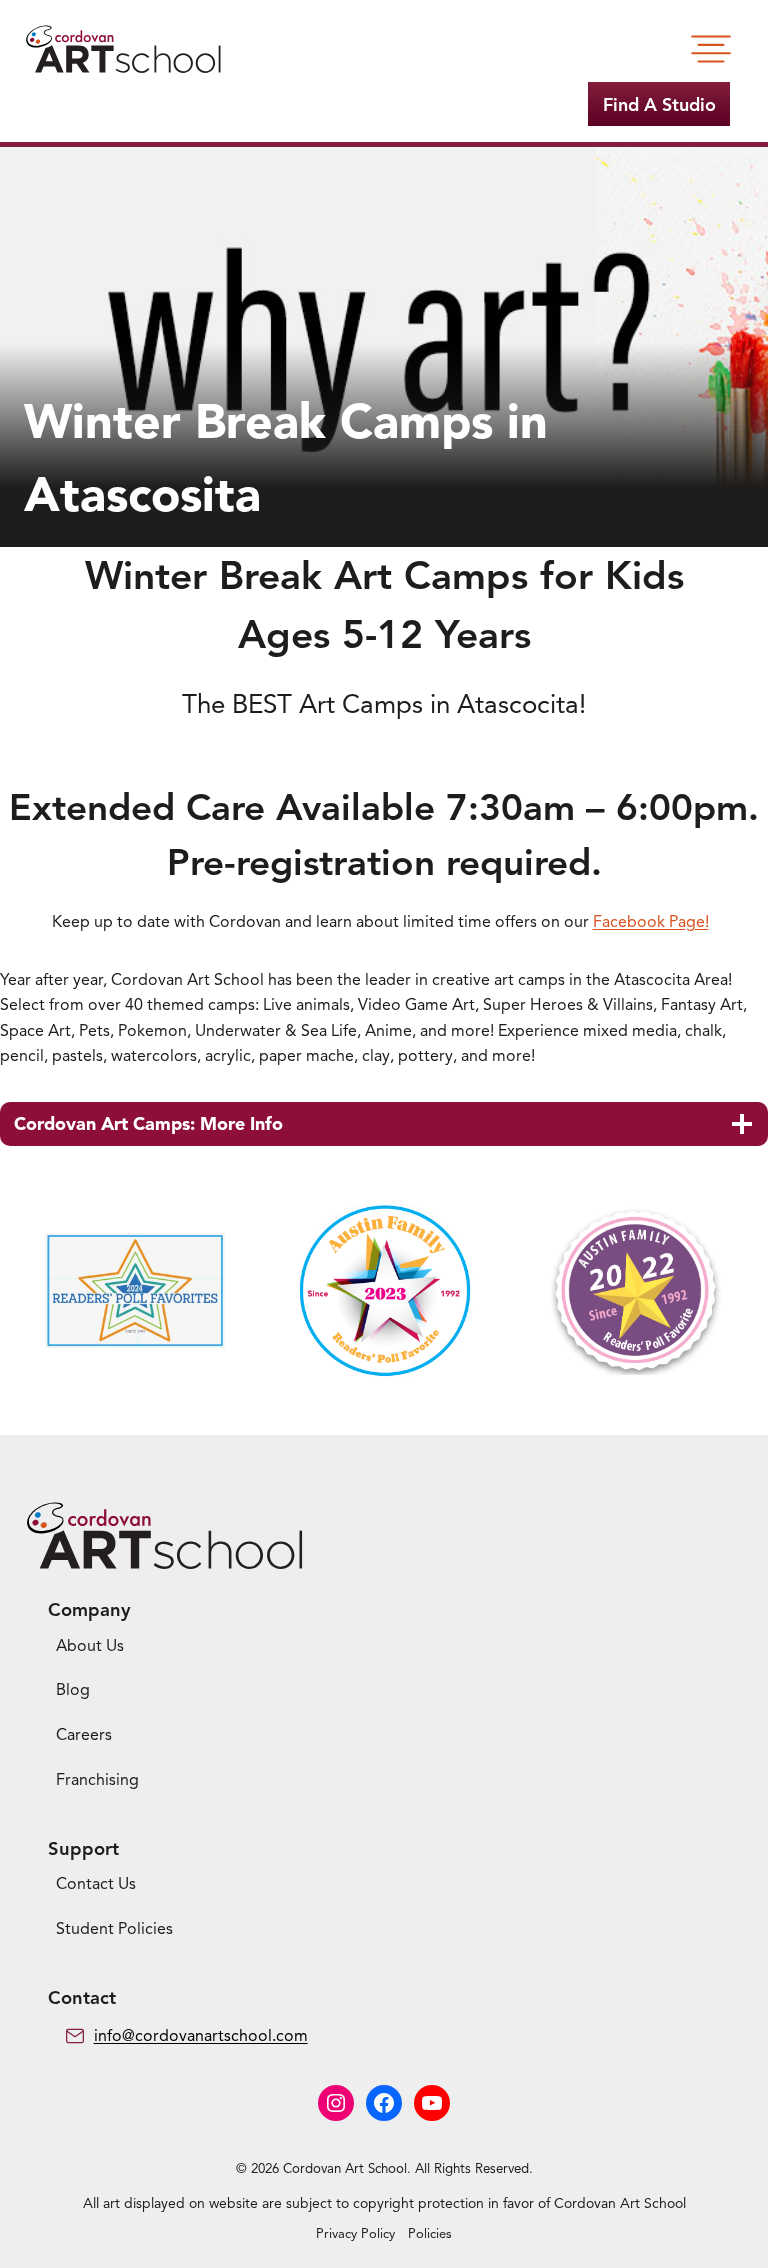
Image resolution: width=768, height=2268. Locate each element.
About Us (90, 1646)
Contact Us (96, 1884)
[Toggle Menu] (711, 49)
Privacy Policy (355, 2234)
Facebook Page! (651, 922)
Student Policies (114, 1929)
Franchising (97, 1780)
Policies (430, 2234)
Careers (84, 1735)
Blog (73, 1690)
